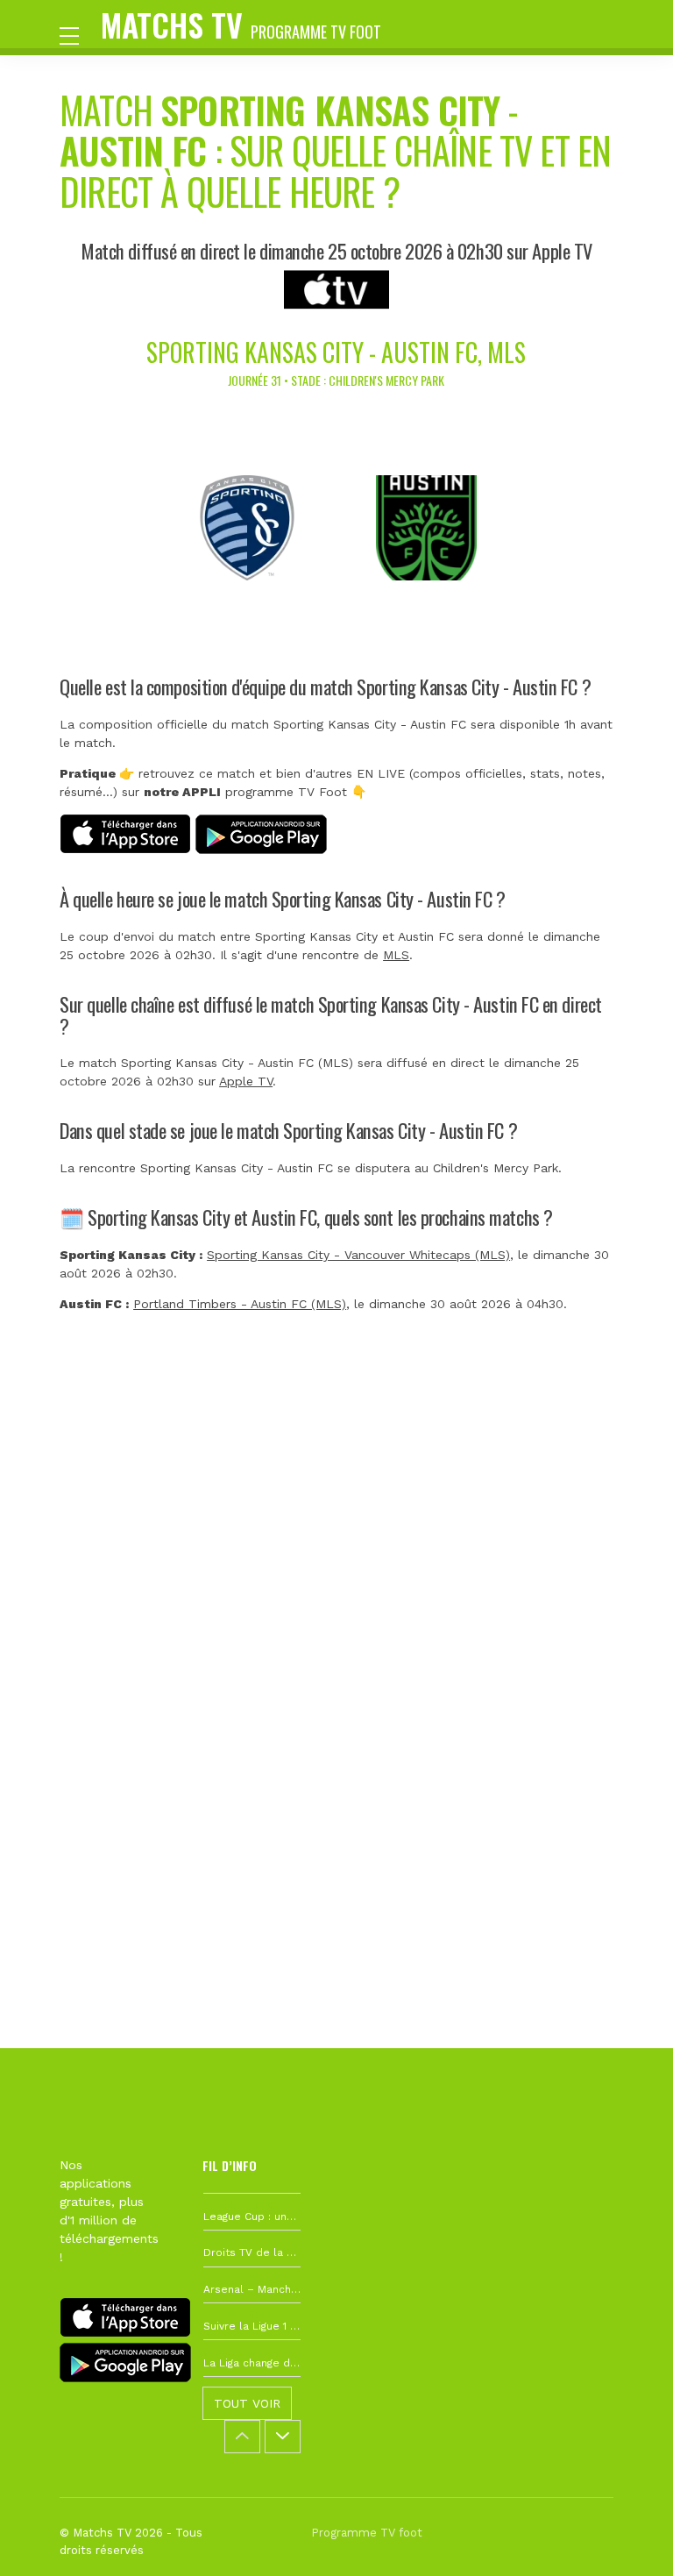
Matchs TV (241, 24)
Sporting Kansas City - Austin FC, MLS (336, 352)
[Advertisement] (336, 1601)
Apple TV (246, 1081)
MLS (396, 955)
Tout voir (247, 2403)
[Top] (626, 2537)
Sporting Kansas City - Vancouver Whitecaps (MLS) (358, 1255)
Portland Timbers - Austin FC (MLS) (240, 1304)
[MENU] (78, 34)
